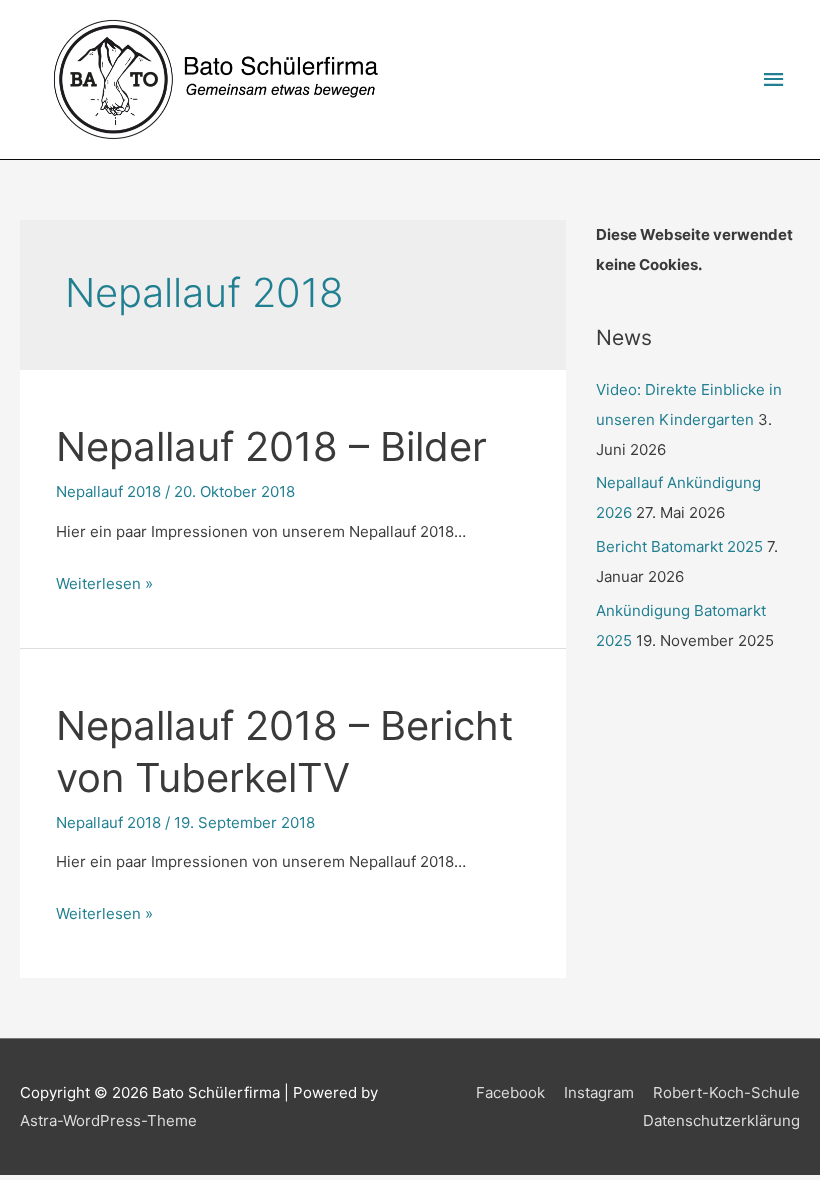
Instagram (599, 1092)
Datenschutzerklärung (721, 1120)
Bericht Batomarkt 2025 (679, 546)
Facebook (510, 1092)
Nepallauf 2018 (108, 491)
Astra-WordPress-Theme (108, 1120)
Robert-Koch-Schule (726, 1092)
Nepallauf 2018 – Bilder (271, 446)
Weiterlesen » (104, 583)
